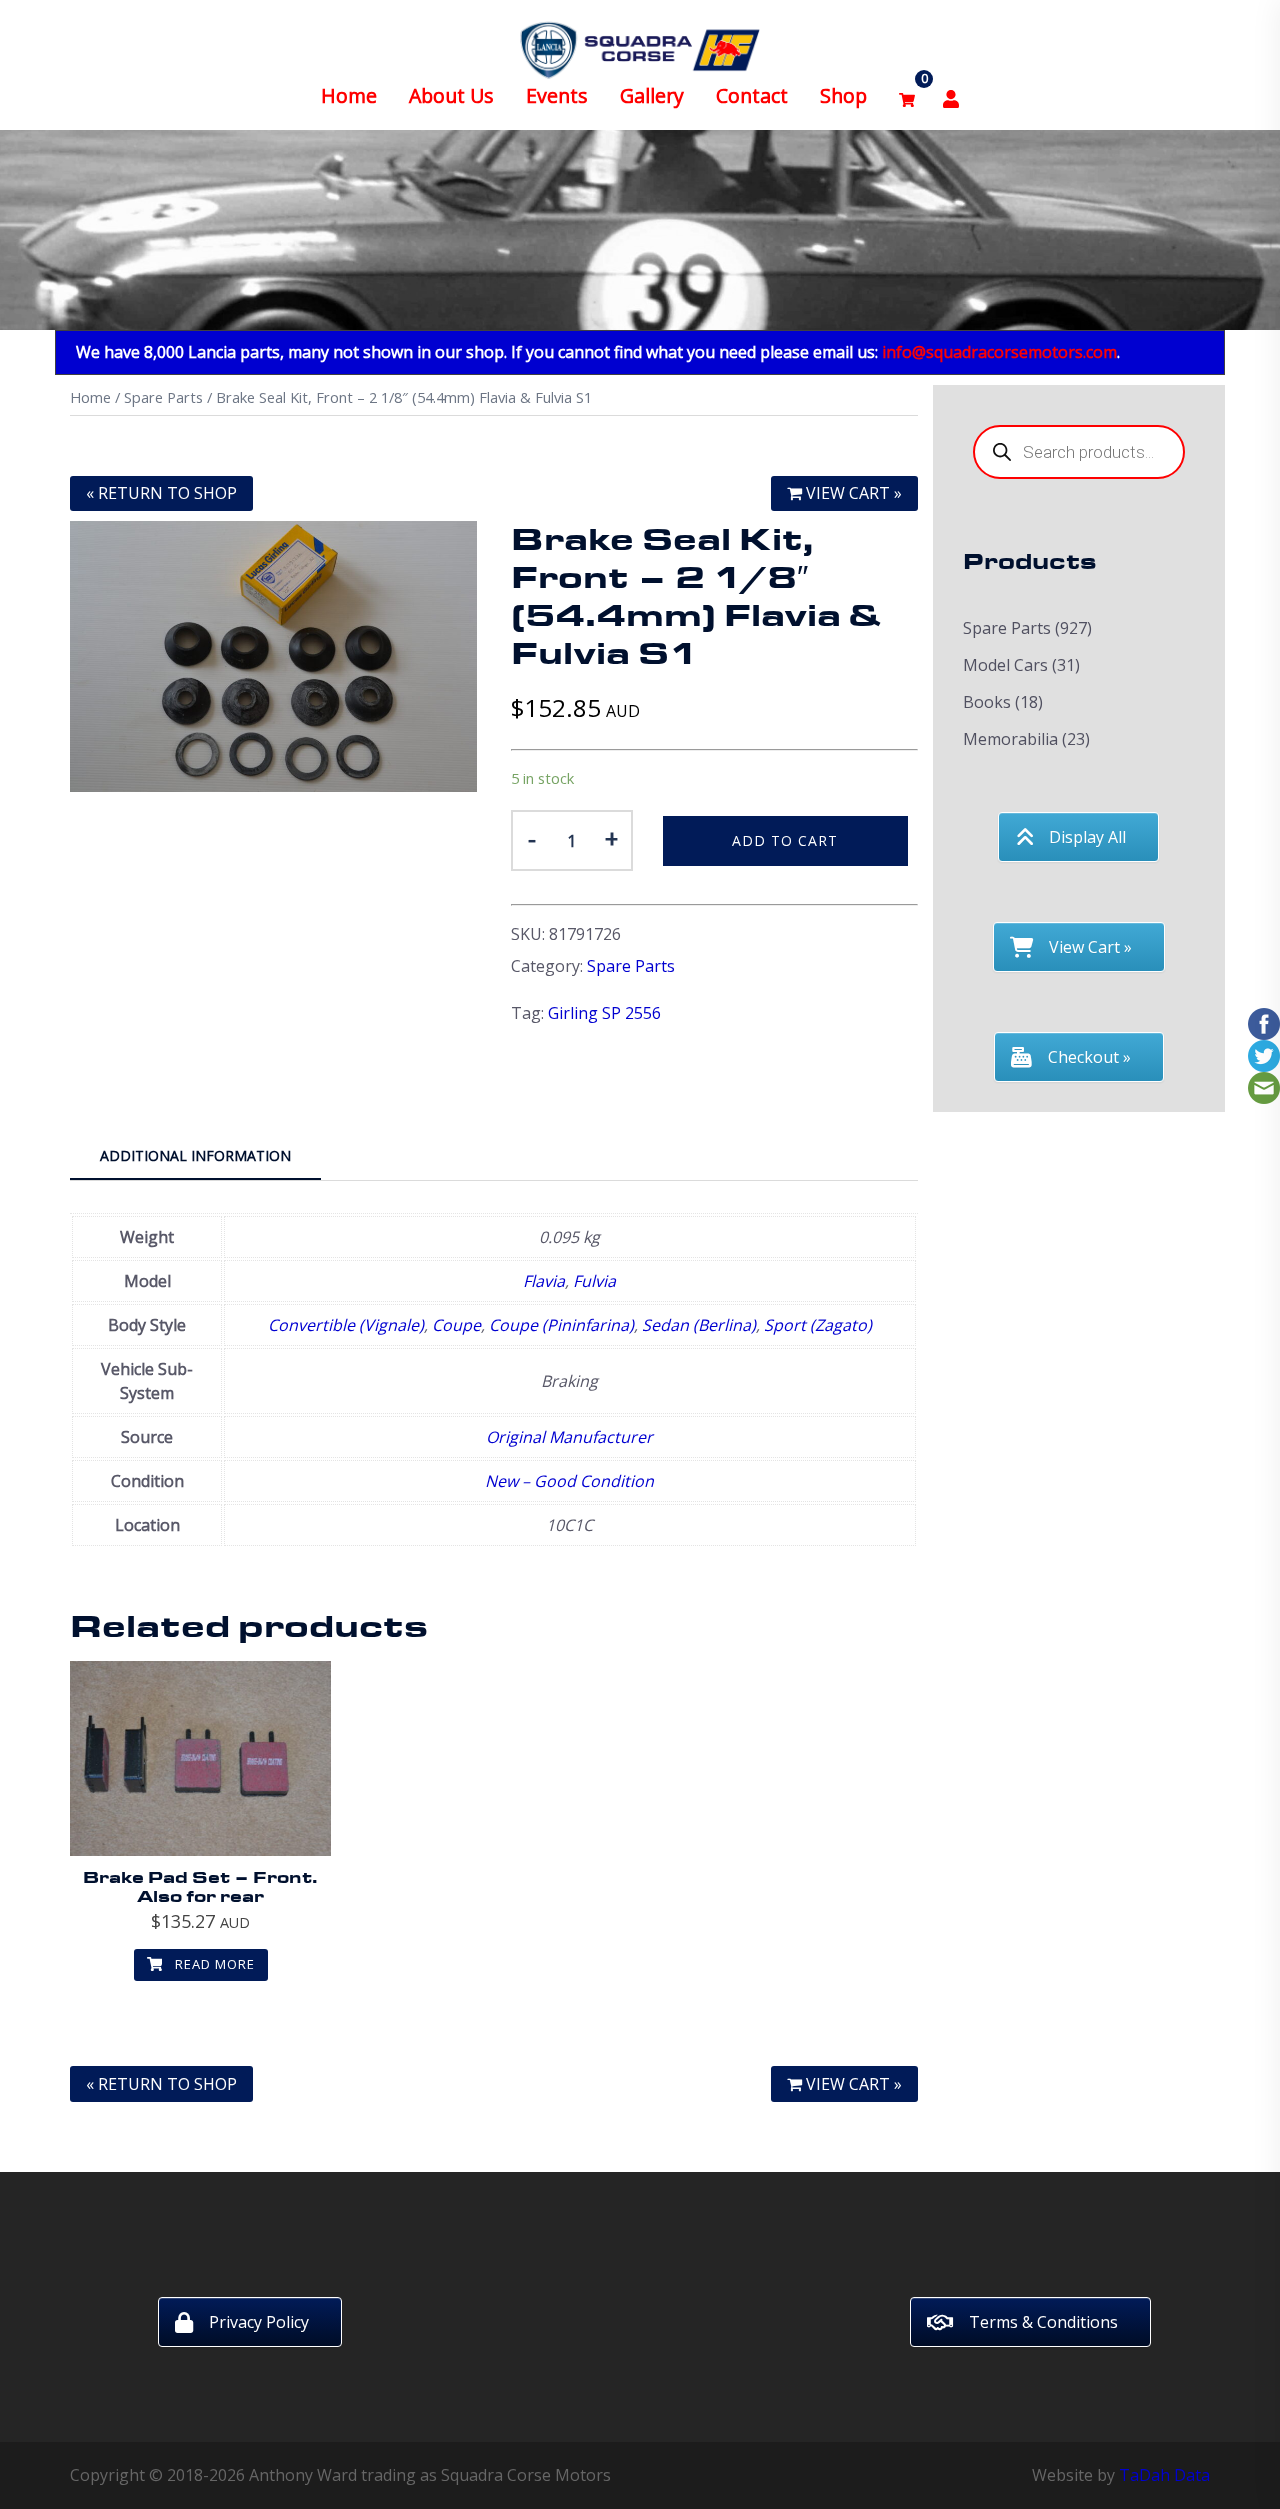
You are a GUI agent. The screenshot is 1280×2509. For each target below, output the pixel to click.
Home (349, 95)
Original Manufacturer (569, 1437)
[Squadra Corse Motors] (640, 48)
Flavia (544, 1281)
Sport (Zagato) (818, 1325)
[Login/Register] (951, 96)
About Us (451, 95)
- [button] (532, 838)
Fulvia (594, 1281)
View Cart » (852, 493)
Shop (843, 95)
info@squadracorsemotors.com (999, 352)
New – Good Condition (569, 1481)
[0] (907, 96)
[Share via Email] (1264, 1087)
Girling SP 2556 (604, 1013)
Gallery (652, 95)
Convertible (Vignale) (346, 1325)
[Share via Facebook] (1264, 1023)
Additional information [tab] (195, 1155)
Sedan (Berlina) (699, 1325)
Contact (752, 95)
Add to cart (785, 840)
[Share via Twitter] (1264, 1055)
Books (987, 702)
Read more (213, 1964)
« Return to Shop (161, 493)
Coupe (456, 1325)
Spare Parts (163, 397)
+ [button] (611, 838)
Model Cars (1005, 665)
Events (557, 95)
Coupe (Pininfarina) (561, 1325)
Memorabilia (1010, 739)
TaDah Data (1164, 2475)
